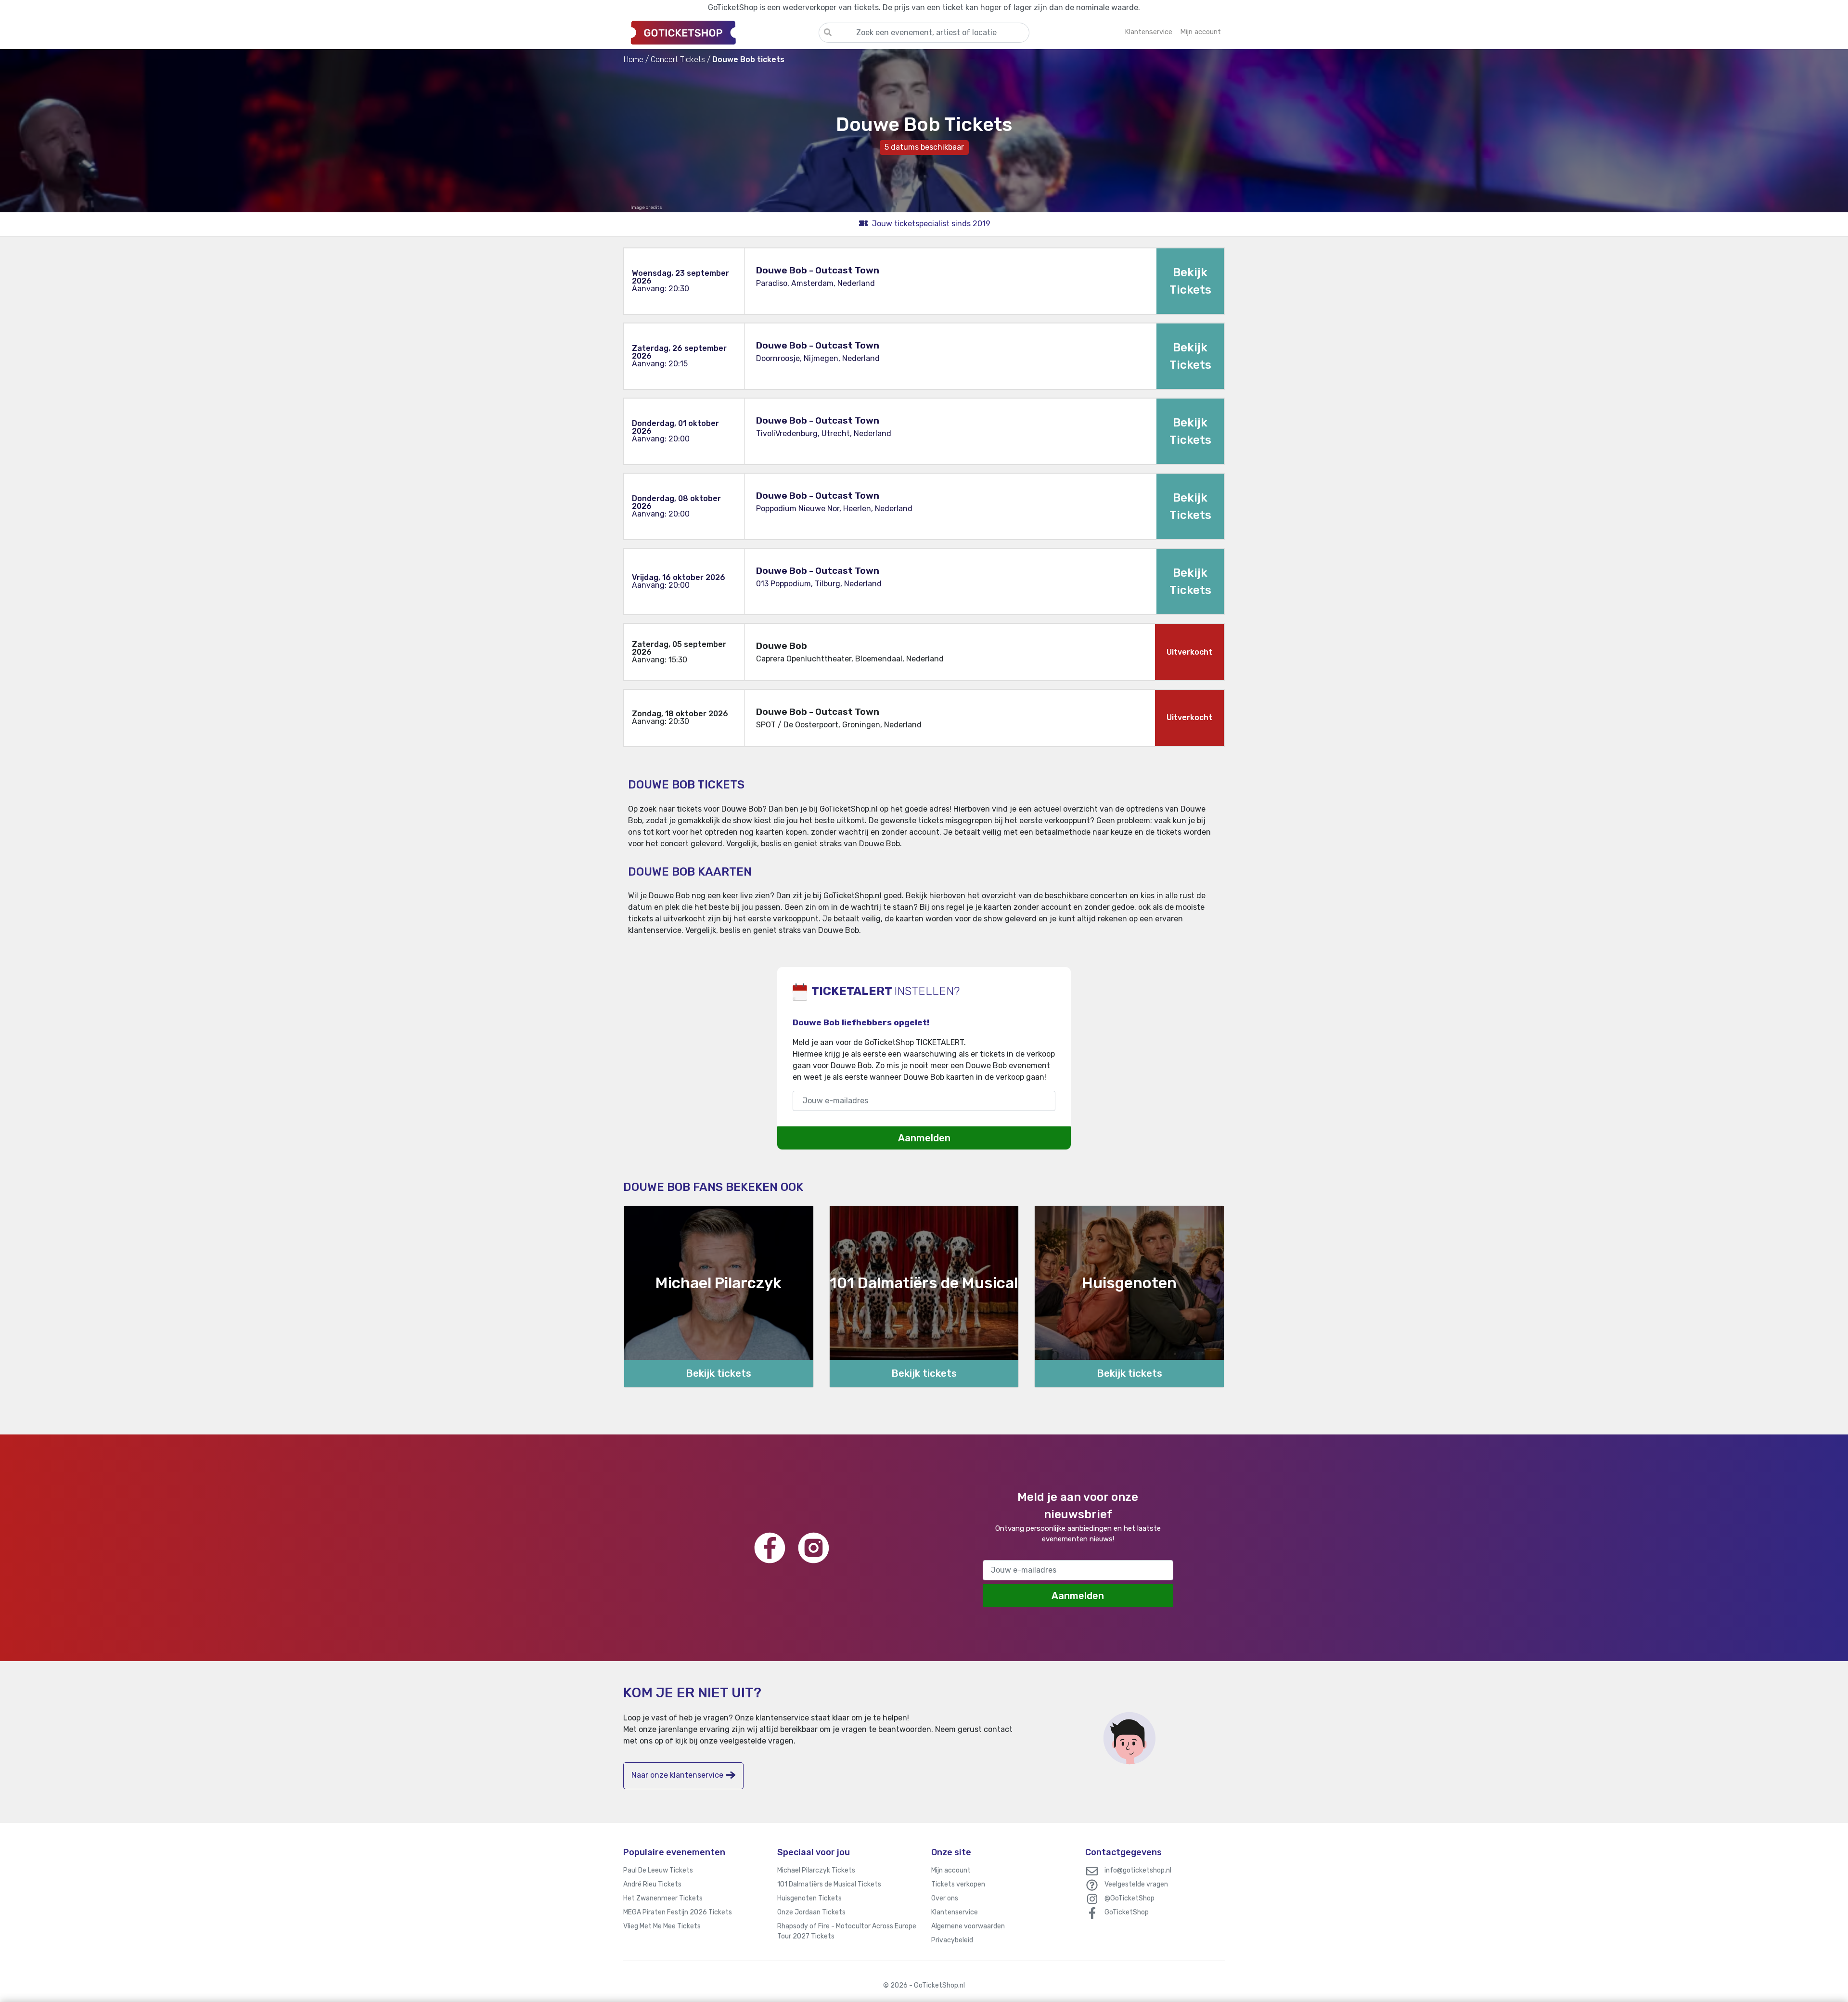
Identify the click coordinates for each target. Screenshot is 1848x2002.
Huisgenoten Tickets (809, 1898)
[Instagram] (814, 1548)
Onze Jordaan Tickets (811, 1912)
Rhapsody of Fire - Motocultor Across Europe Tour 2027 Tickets (847, 1931)
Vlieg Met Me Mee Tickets (662, 1926)
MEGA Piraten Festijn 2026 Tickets (678, 1912)
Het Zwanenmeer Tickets (663, 1898)
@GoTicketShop (1129, 1898)
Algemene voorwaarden (968, 1926)
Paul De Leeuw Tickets (658, 1870)
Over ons (945, 1898)
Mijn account (951, 1870)
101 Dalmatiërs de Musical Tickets (829, 1884)
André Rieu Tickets (652, 1884)
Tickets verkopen (958, 1884)
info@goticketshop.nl (1138, 1870)
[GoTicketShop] (721, 32)
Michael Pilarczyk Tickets (816, 1870)
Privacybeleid (952, 1940)
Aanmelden (924, 1138)
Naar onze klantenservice (677, 1775)
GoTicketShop (1127, 1912)
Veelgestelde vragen (1136, 1884)
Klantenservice (955, 1912)
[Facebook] (770, 1548)
